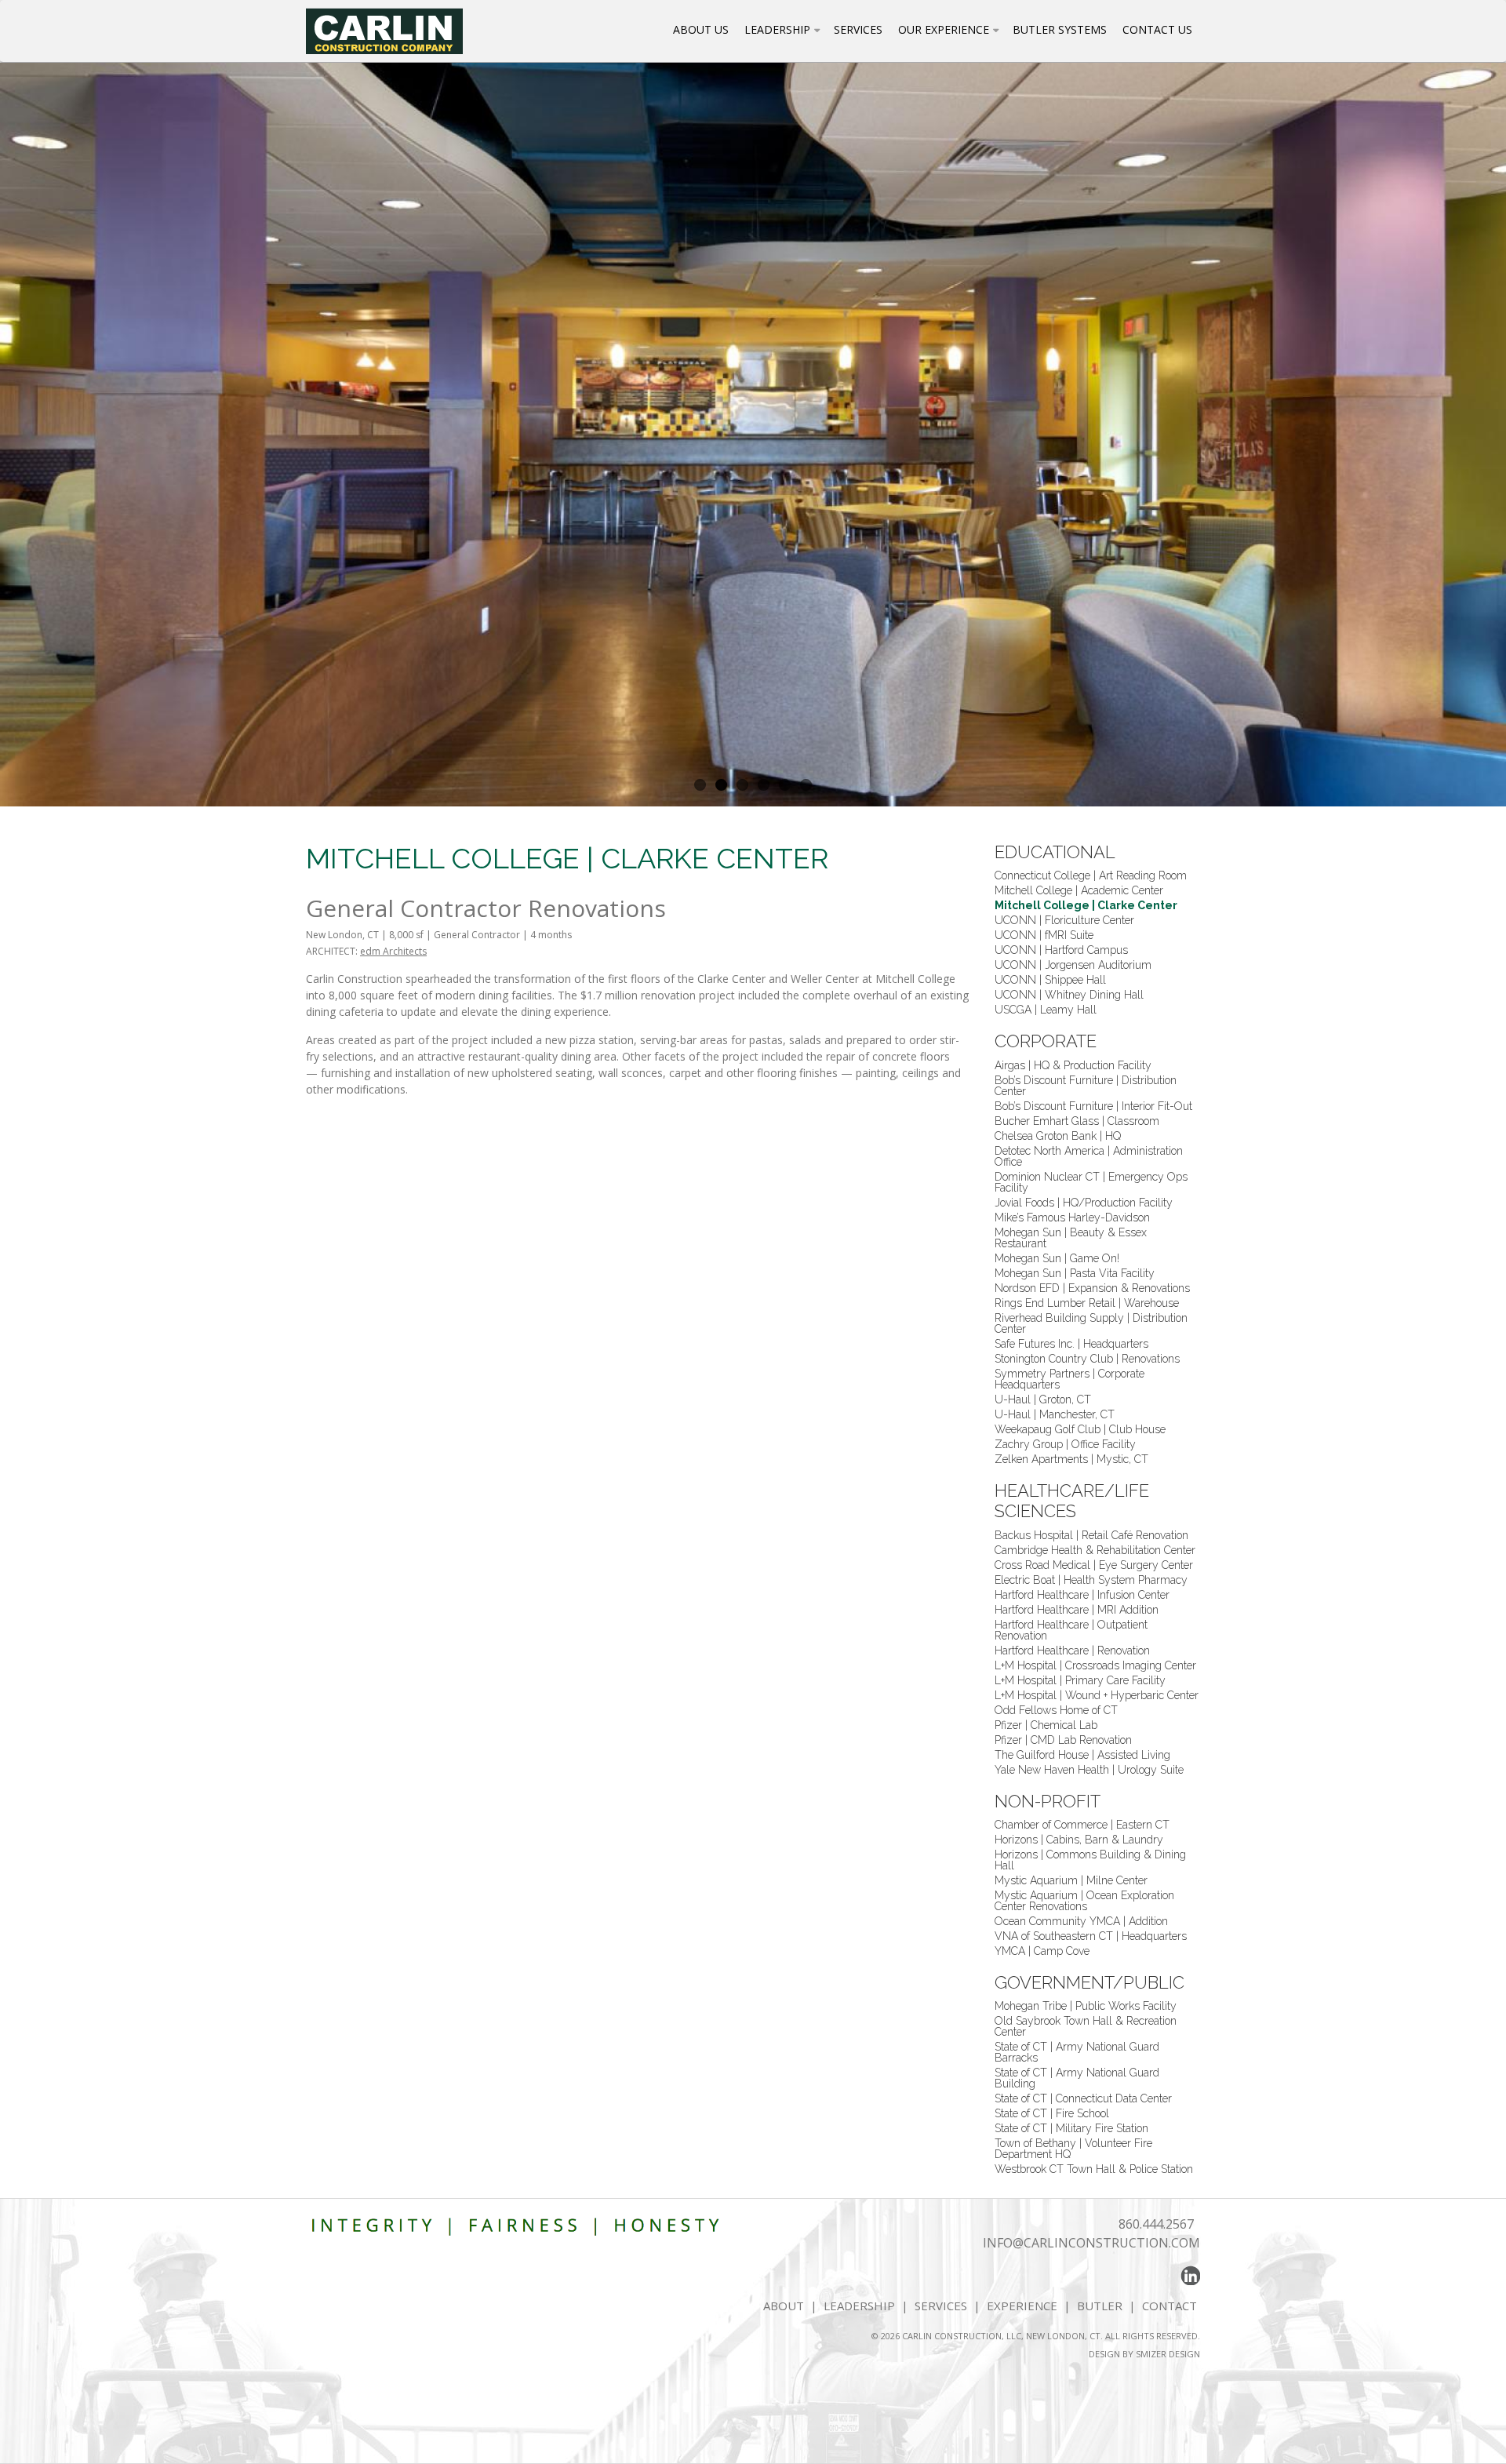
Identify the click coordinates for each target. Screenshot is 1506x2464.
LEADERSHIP (859, 2306)
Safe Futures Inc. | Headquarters (1071, 1344)
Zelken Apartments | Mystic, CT (1071, 1459)
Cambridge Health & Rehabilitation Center (1095, 1550)
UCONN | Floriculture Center (1064, 920)
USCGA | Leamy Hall (1046, 1010)
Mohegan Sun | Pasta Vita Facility (1075, 1273)
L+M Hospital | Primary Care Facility (1080, 1680)
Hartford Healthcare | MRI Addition (1077, 1610)
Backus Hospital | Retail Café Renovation (1091, 1535)
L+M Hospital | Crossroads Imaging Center (1095, 1665)
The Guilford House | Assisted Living (1082, 1755)
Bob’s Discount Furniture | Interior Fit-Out (1093, 1106)
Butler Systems (1060, 29)
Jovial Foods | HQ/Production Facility (1084, 1203)
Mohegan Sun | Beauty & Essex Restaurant (1071, 1238)
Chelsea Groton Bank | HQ (1058, 1136)
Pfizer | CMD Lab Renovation (1063, 1740)
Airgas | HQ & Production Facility (1073, 1065)
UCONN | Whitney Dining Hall (1069, 995)
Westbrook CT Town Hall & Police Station (1094, 2169)
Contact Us (1157, 29)
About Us (701, 29)
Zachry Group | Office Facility (1065, 1444)
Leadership (777, 29)
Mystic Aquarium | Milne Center (1071, 1880)
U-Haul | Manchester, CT (1055, 1414)
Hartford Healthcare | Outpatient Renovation (1071, 1630)
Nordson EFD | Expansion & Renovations (1092, 1288)
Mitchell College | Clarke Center (1086, 905)
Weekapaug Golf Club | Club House (1080, 1429)
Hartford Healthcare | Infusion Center (1082, 1595)
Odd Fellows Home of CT (1056, 1710)
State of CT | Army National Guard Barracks (1077, 2052)
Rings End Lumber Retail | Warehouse (1087, 1303)
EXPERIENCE (1022, 2306)
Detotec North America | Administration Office (1089, 1156)
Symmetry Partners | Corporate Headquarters (1069, 1379)
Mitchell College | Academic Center (1079, 890)
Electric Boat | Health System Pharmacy (1091, 1580)
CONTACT (1171, 2306)
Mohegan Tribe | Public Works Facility (1086, 2006)
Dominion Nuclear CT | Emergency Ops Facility (1091, 1182)
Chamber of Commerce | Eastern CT (1082, 1825)
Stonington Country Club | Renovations (1087, 1359)
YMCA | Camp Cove (1042, 1951)
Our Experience (944, 29)
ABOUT (784, 2306)
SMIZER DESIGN (1168, 2354)
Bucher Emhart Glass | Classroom (1077, 1121)
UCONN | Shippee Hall (1050, 980)
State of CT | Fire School (1052, 2113)
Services (858, 29)
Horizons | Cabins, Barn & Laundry (1079, 1840)
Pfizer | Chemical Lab (1046, 1725)
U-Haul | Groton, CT (1043, 1399)
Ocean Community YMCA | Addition (1081, 1921)
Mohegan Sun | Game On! (1057, 1258)
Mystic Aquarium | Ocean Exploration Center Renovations (1084, 1901)
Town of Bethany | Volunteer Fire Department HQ (1073, 2149)
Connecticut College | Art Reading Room (1091, 875)
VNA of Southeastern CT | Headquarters (1091, 1936)
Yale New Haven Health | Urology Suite (1089, 1770)
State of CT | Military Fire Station (1071, 2128)
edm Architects (393, 951)
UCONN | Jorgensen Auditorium (1073, 965)
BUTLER (1100, 2306)
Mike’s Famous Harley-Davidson (1072, 1217)
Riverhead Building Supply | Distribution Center (1091, 1323)
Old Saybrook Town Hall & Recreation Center (1086, 2026)
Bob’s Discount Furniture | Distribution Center (1086, 1086)
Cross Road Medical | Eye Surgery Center (1094, 1565)
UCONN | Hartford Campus (1061, 950)
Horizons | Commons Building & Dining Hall (1090, 1860)
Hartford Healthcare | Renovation (1072, 1651)
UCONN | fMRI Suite (1044, 935)
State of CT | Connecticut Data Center (1083, 2098)
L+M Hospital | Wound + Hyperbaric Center (1097, 1695)
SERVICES (941, 2306)
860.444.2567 (1156, 2224)
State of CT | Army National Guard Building (1077, 2078)
